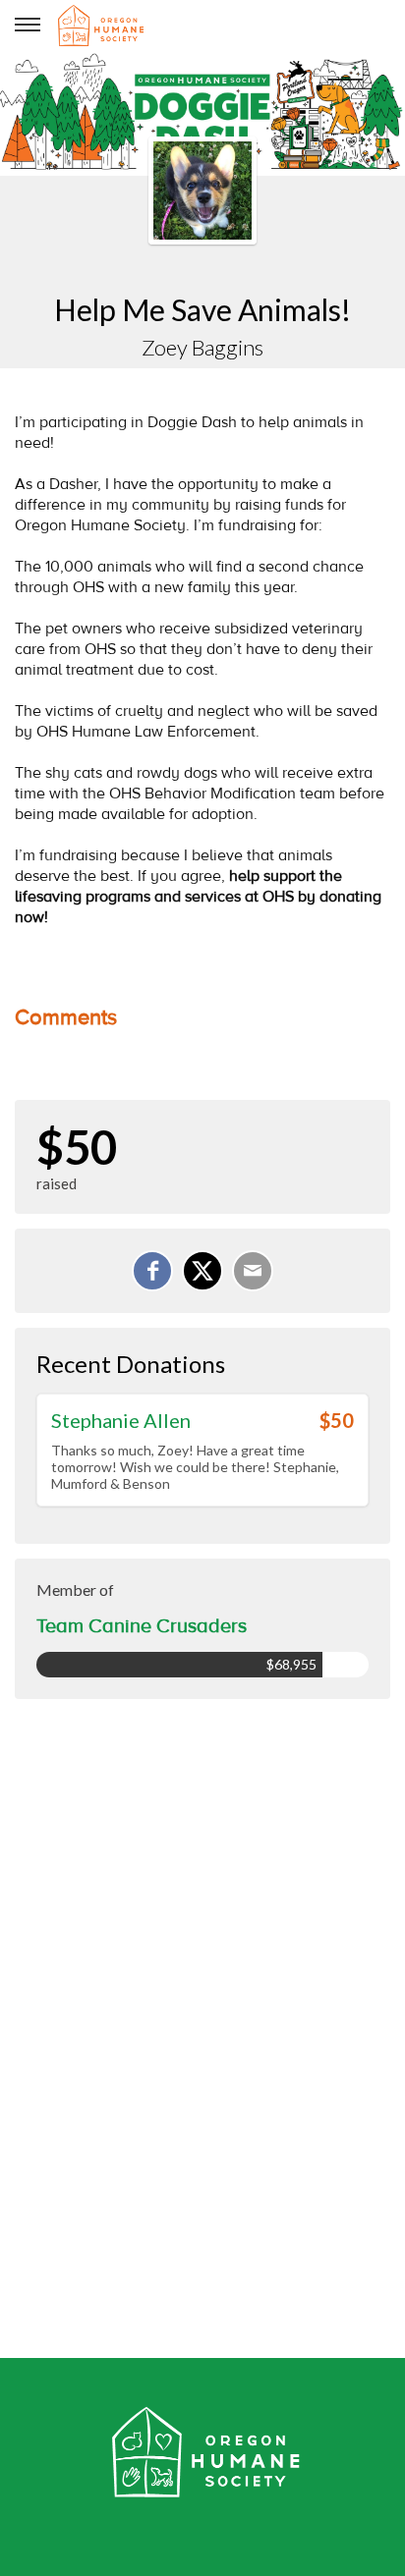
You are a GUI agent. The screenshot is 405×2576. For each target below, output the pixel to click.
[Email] (253, 1271)
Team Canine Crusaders (142, 1626)
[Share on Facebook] (152, 1271)
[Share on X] (202, 1271)
